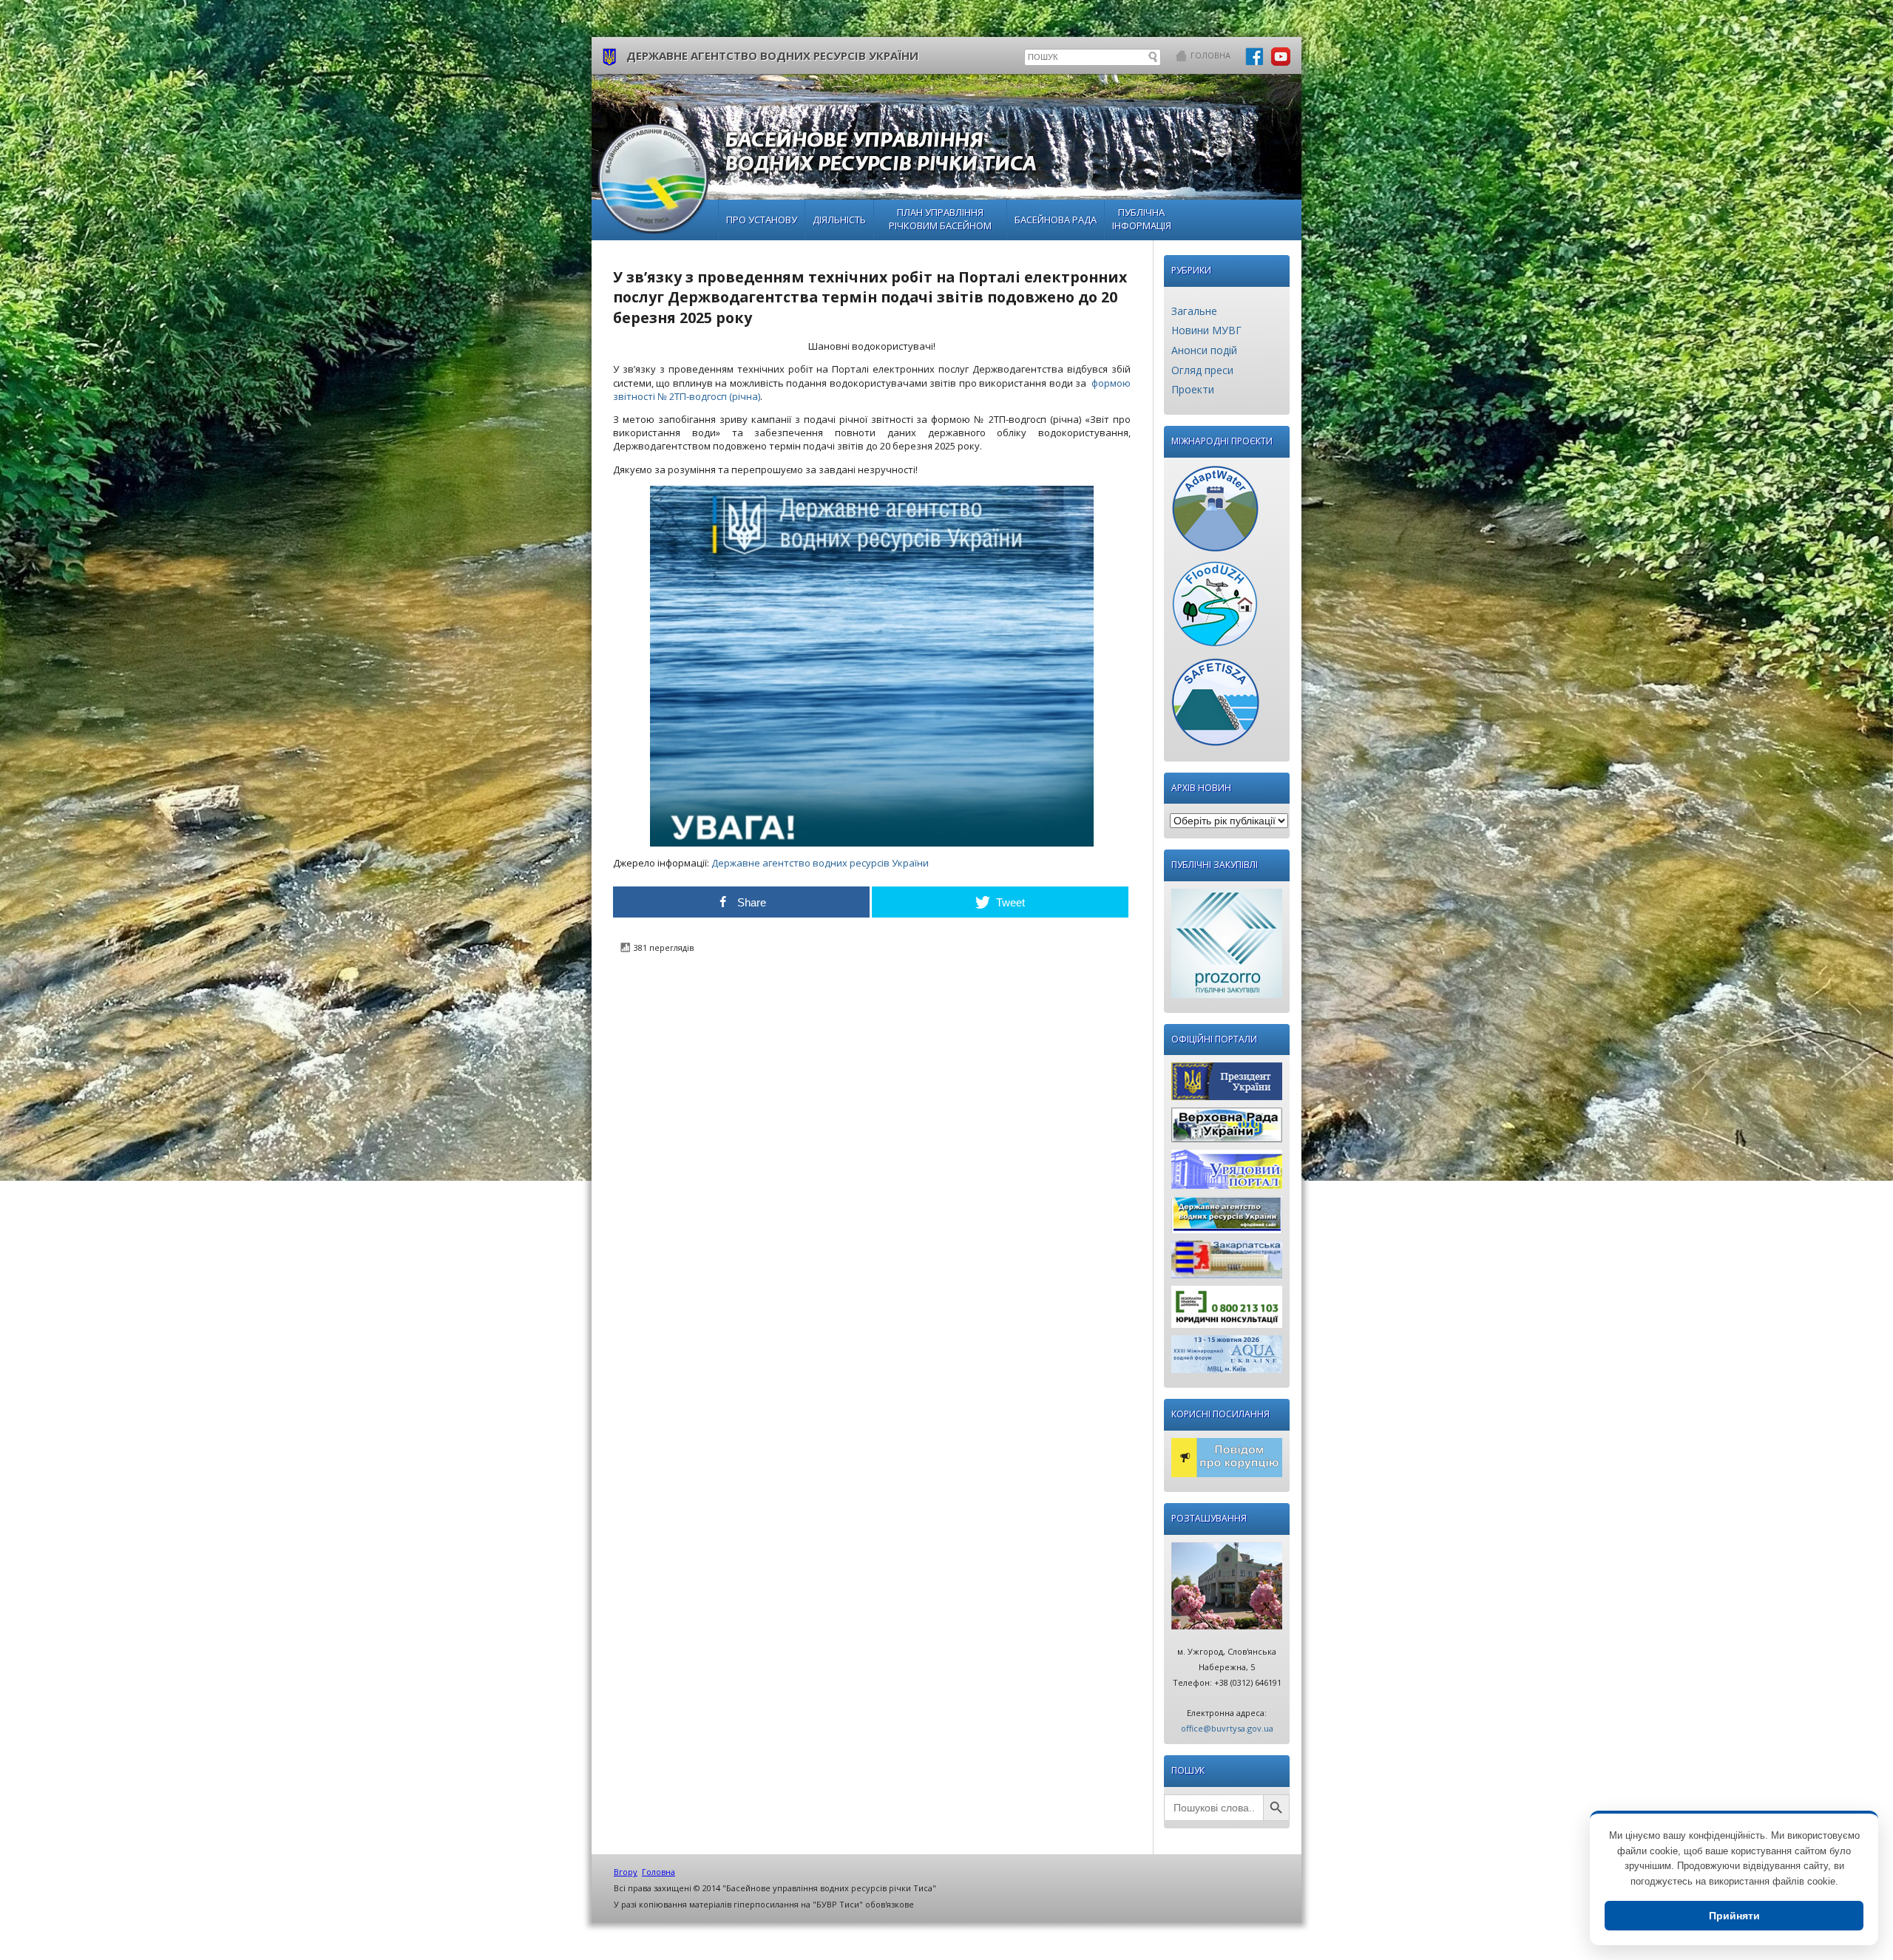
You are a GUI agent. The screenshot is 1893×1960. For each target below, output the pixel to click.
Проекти (1193, 389)
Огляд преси (1202, 370)
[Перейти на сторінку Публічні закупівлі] (1227, 947)
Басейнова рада (1056, 220)
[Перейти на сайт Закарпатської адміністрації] (1227, 1263)
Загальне (1194, 311)
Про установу (762, 220)
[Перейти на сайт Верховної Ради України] (1227, 1129)
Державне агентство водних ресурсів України (821, 863)
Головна (1210, 55)
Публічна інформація (1142, 219)
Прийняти (1734, 1916)
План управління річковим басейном (940, 219)
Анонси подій (1204, 350)
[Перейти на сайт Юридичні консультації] (1227, 1310)
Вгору (626, 1872)
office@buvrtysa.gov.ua (1227, 1728)
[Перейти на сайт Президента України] (1227, 1085)
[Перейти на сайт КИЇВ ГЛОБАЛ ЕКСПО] (1227, 1358)
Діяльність (839, 220)
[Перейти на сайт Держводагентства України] (1227, 1218)
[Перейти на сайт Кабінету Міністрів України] (1227, 1173)
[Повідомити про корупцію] (1227, 1461)
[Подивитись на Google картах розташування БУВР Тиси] (1227, 1590)
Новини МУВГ (1206, 330)
